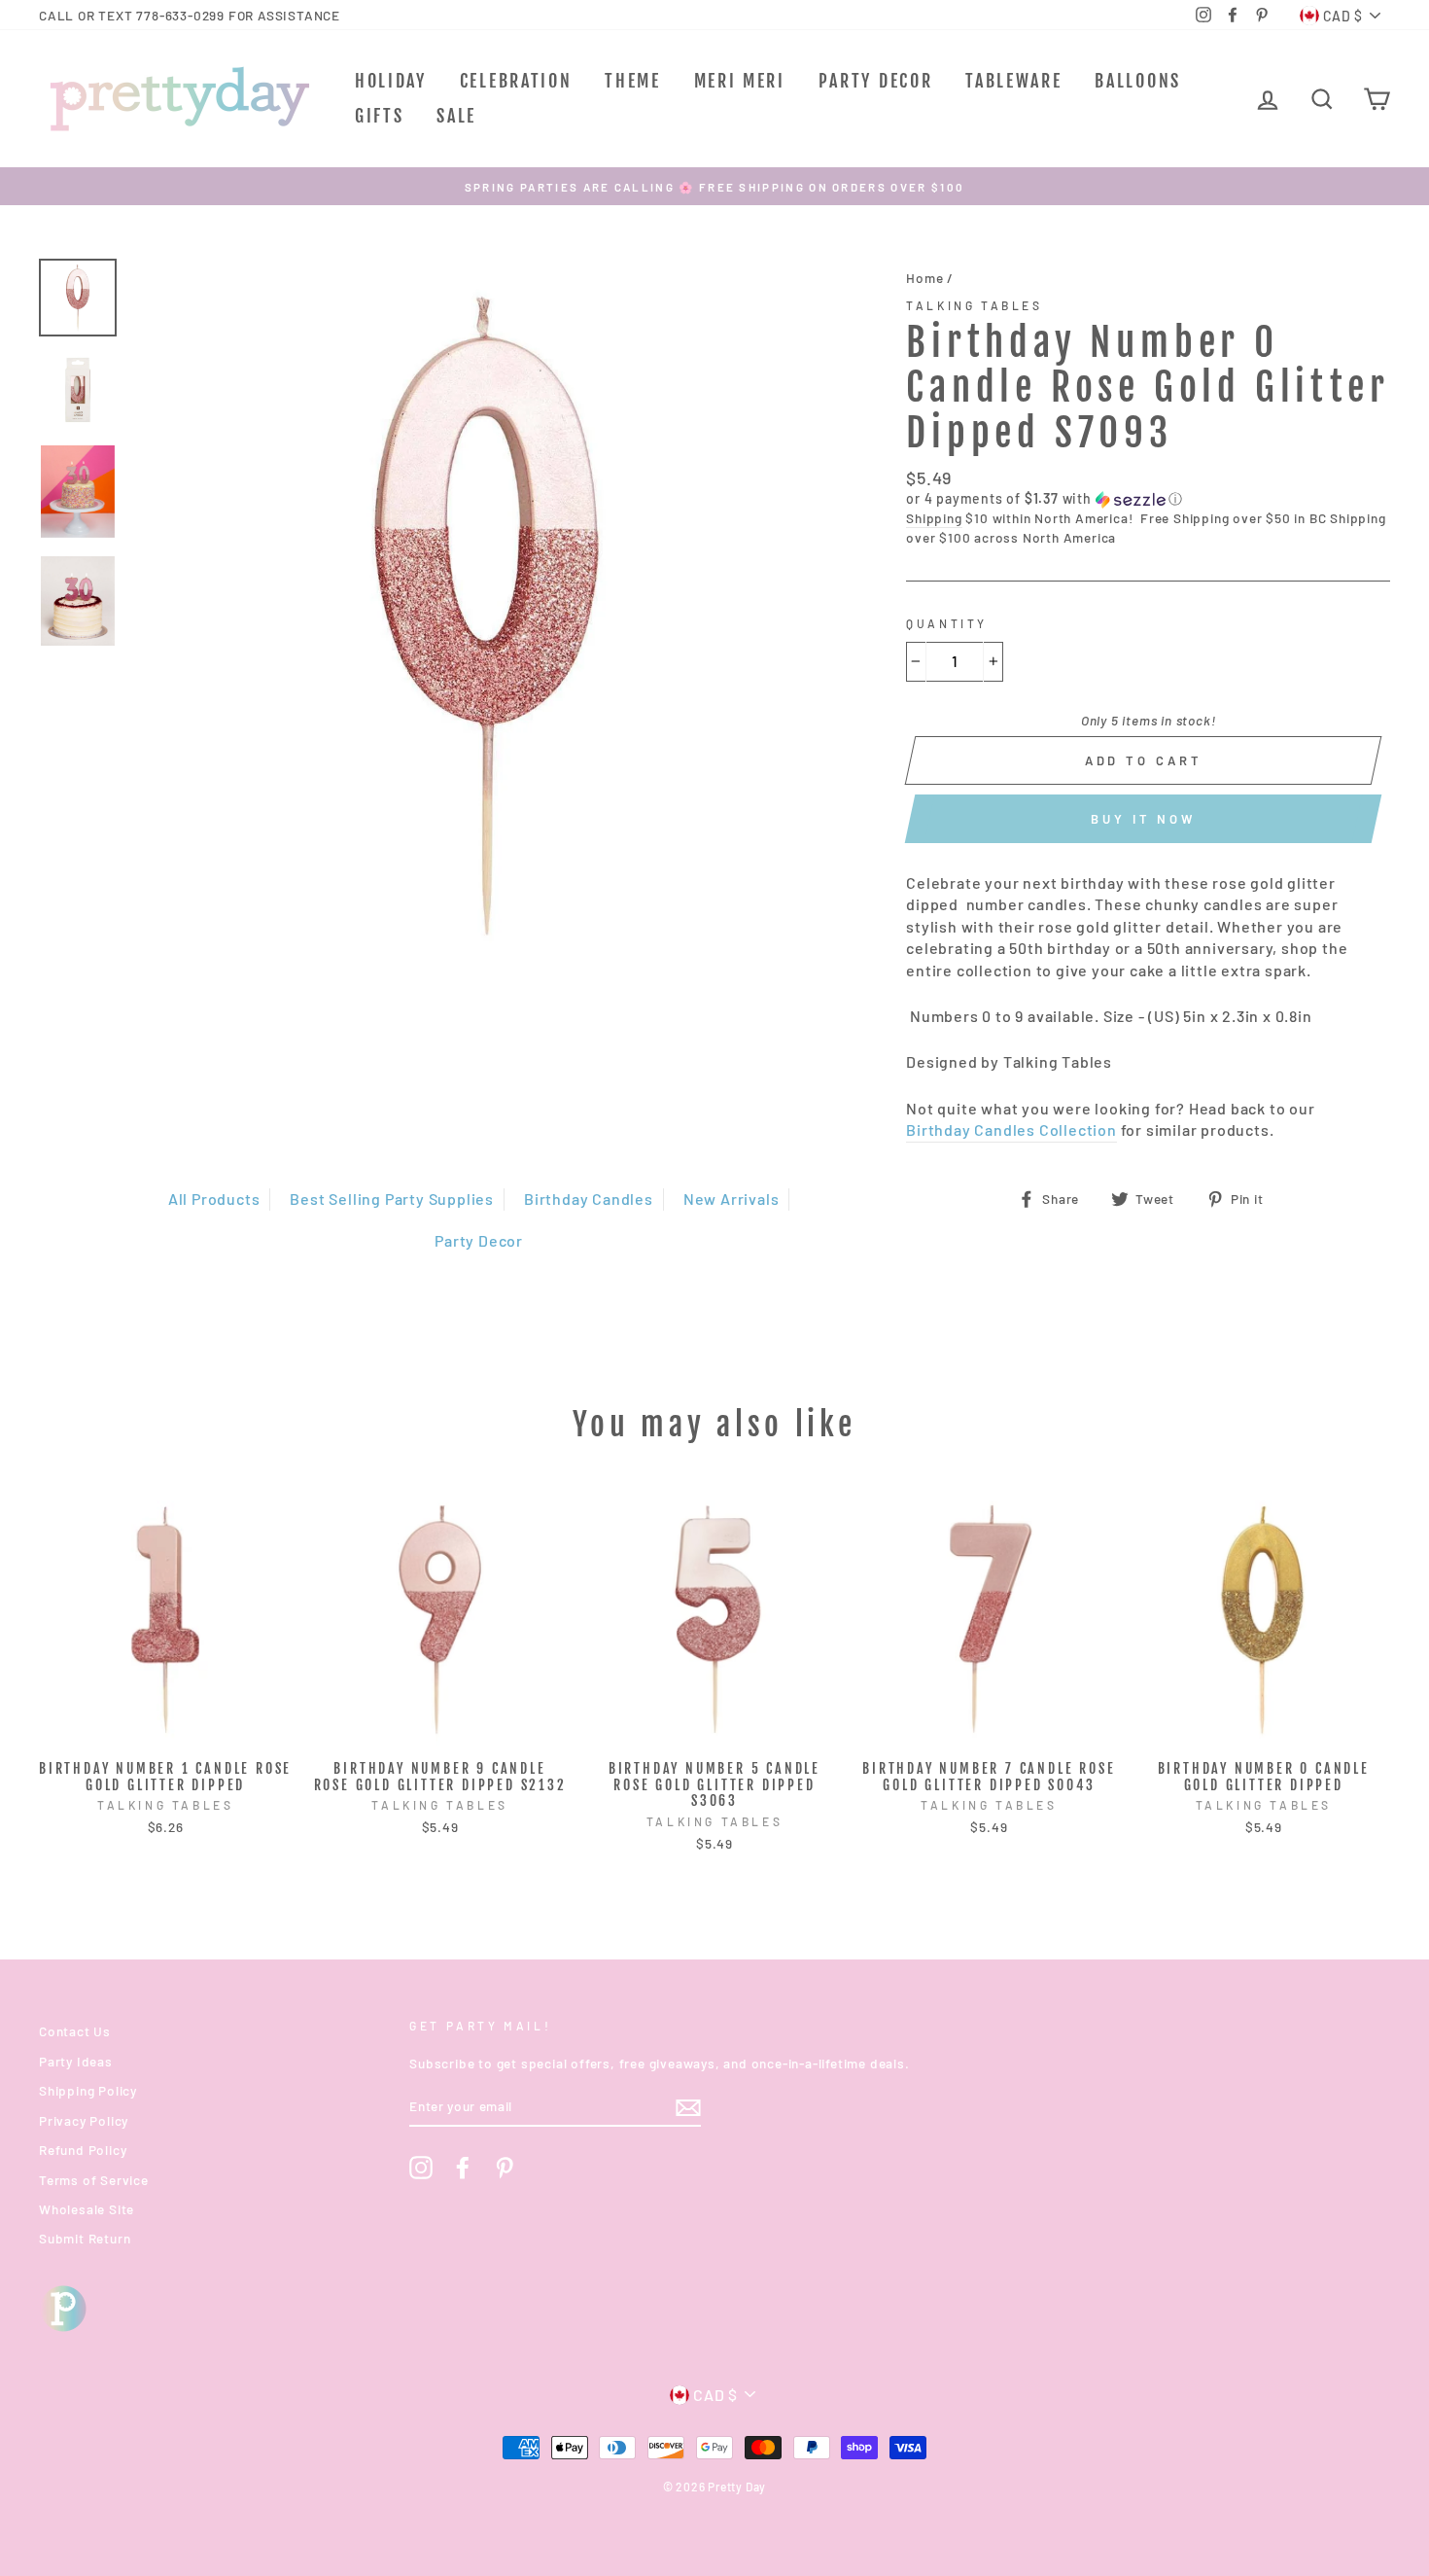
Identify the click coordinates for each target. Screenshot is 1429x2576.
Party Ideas (76, 2061)
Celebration (516, 81)
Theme (633, 81)
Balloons (1138, 81)
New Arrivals (732, 1199)
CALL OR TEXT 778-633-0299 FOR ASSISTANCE (190, 15)
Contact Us (75, 2031)
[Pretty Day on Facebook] (463, 2168)
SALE (456, 116)
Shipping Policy (88, 2090)
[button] (1148, 499)
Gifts (380, 116)
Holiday (391, 81)
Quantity (947, 623)
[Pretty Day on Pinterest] (505, 2168)
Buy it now (1143, 819)
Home (924, 278)
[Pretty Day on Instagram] (421, 2168)
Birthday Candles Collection (1011, 1129)
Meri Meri (740, 81)
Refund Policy (83, 2150)
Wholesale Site (87, 2209)
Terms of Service (94, 2180)
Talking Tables (974, 305)
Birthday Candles (589, 1199)
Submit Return (85, 2238)
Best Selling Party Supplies (392, 1199)
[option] (714, 186)
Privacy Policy (84, 2120)
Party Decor (876, 81)
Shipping (934, 518)
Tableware (1013, 81)
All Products (214, 1199)
